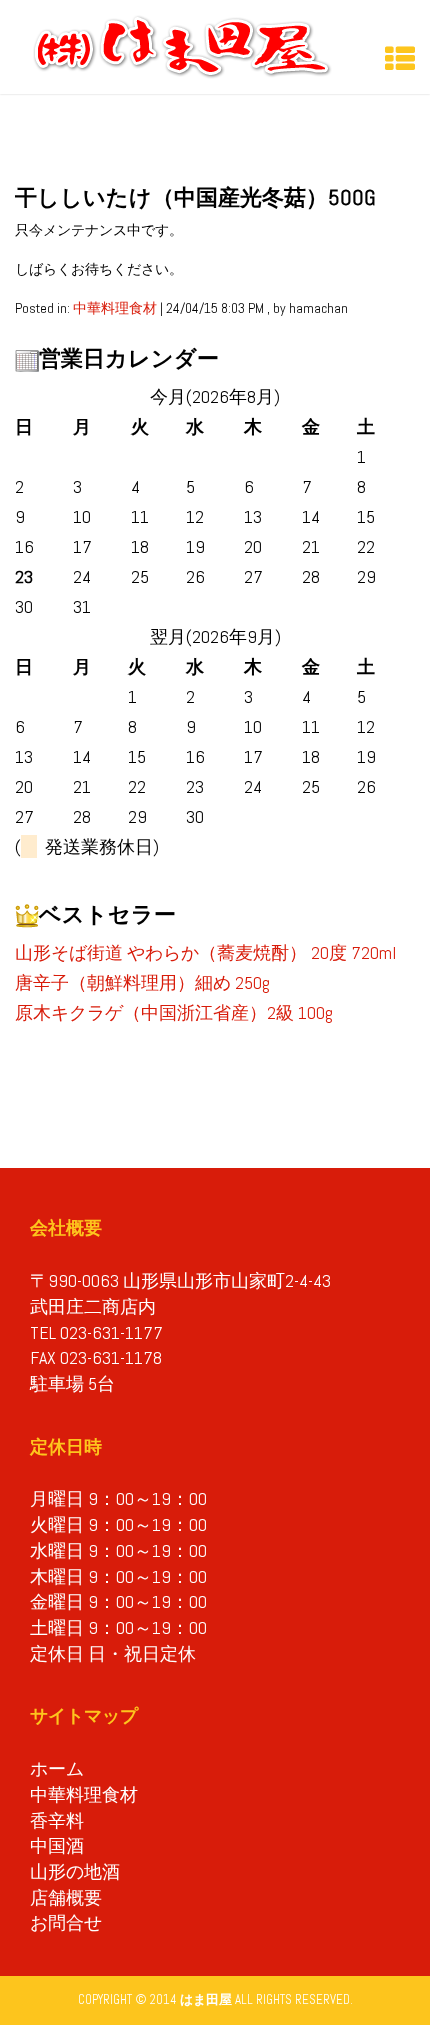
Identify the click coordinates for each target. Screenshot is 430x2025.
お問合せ (66, 1922)
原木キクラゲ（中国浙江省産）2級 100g (174, 1012)
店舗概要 (66, 1897)
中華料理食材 (115, 308)
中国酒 (57, 1845)
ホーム (57, 1768)
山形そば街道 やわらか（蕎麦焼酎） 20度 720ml (205, 952)
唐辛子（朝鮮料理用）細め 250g (142, 982)
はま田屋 (206, 1999)
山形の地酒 (75, 1871)
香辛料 (57, 1820)
